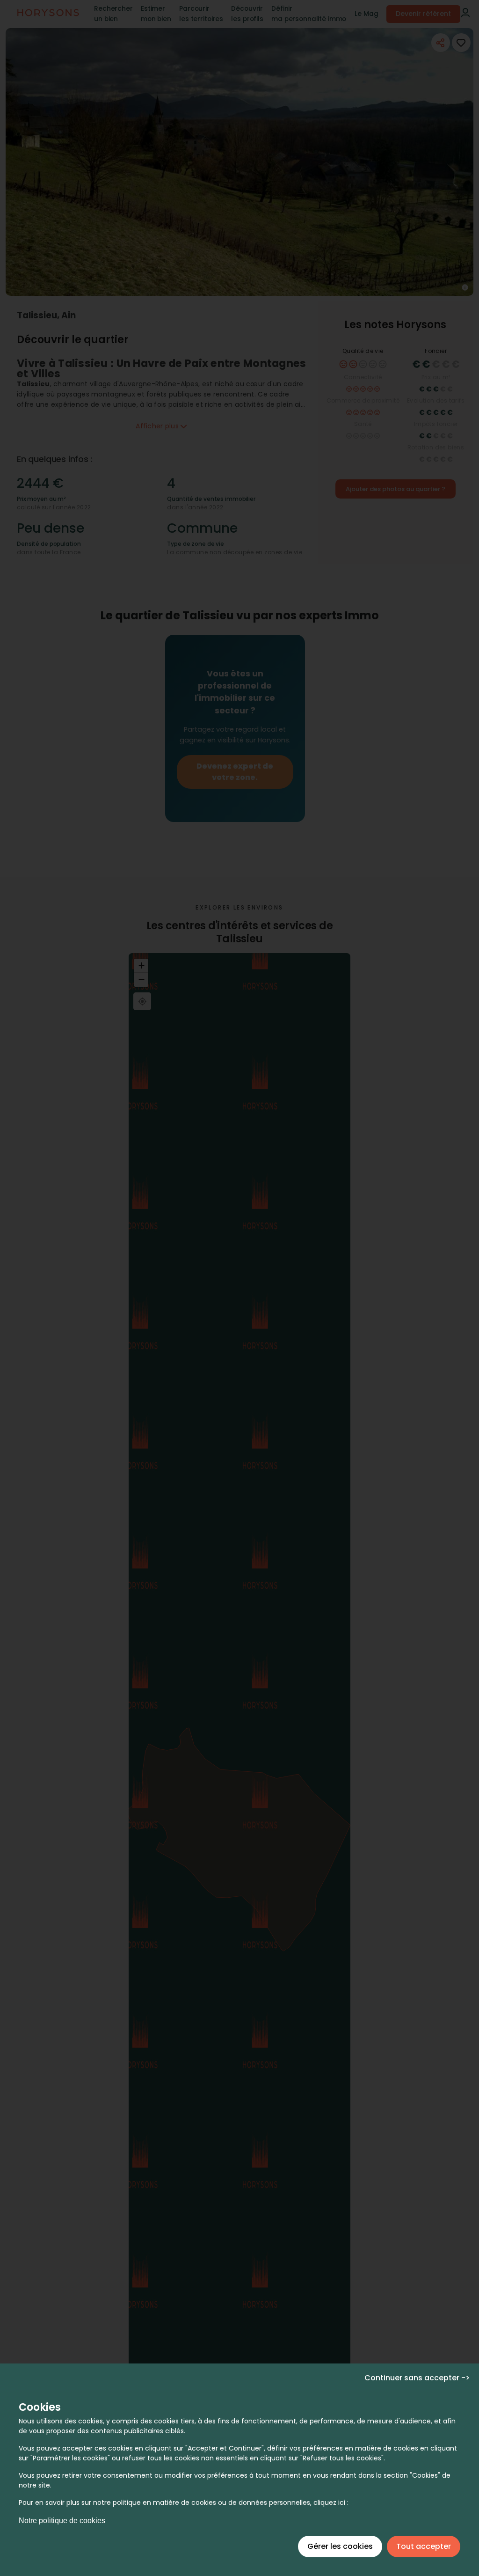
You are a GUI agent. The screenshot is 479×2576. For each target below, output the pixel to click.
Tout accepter (424, 2546)
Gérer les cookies (340, 2546)
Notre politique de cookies (62, 2521)
